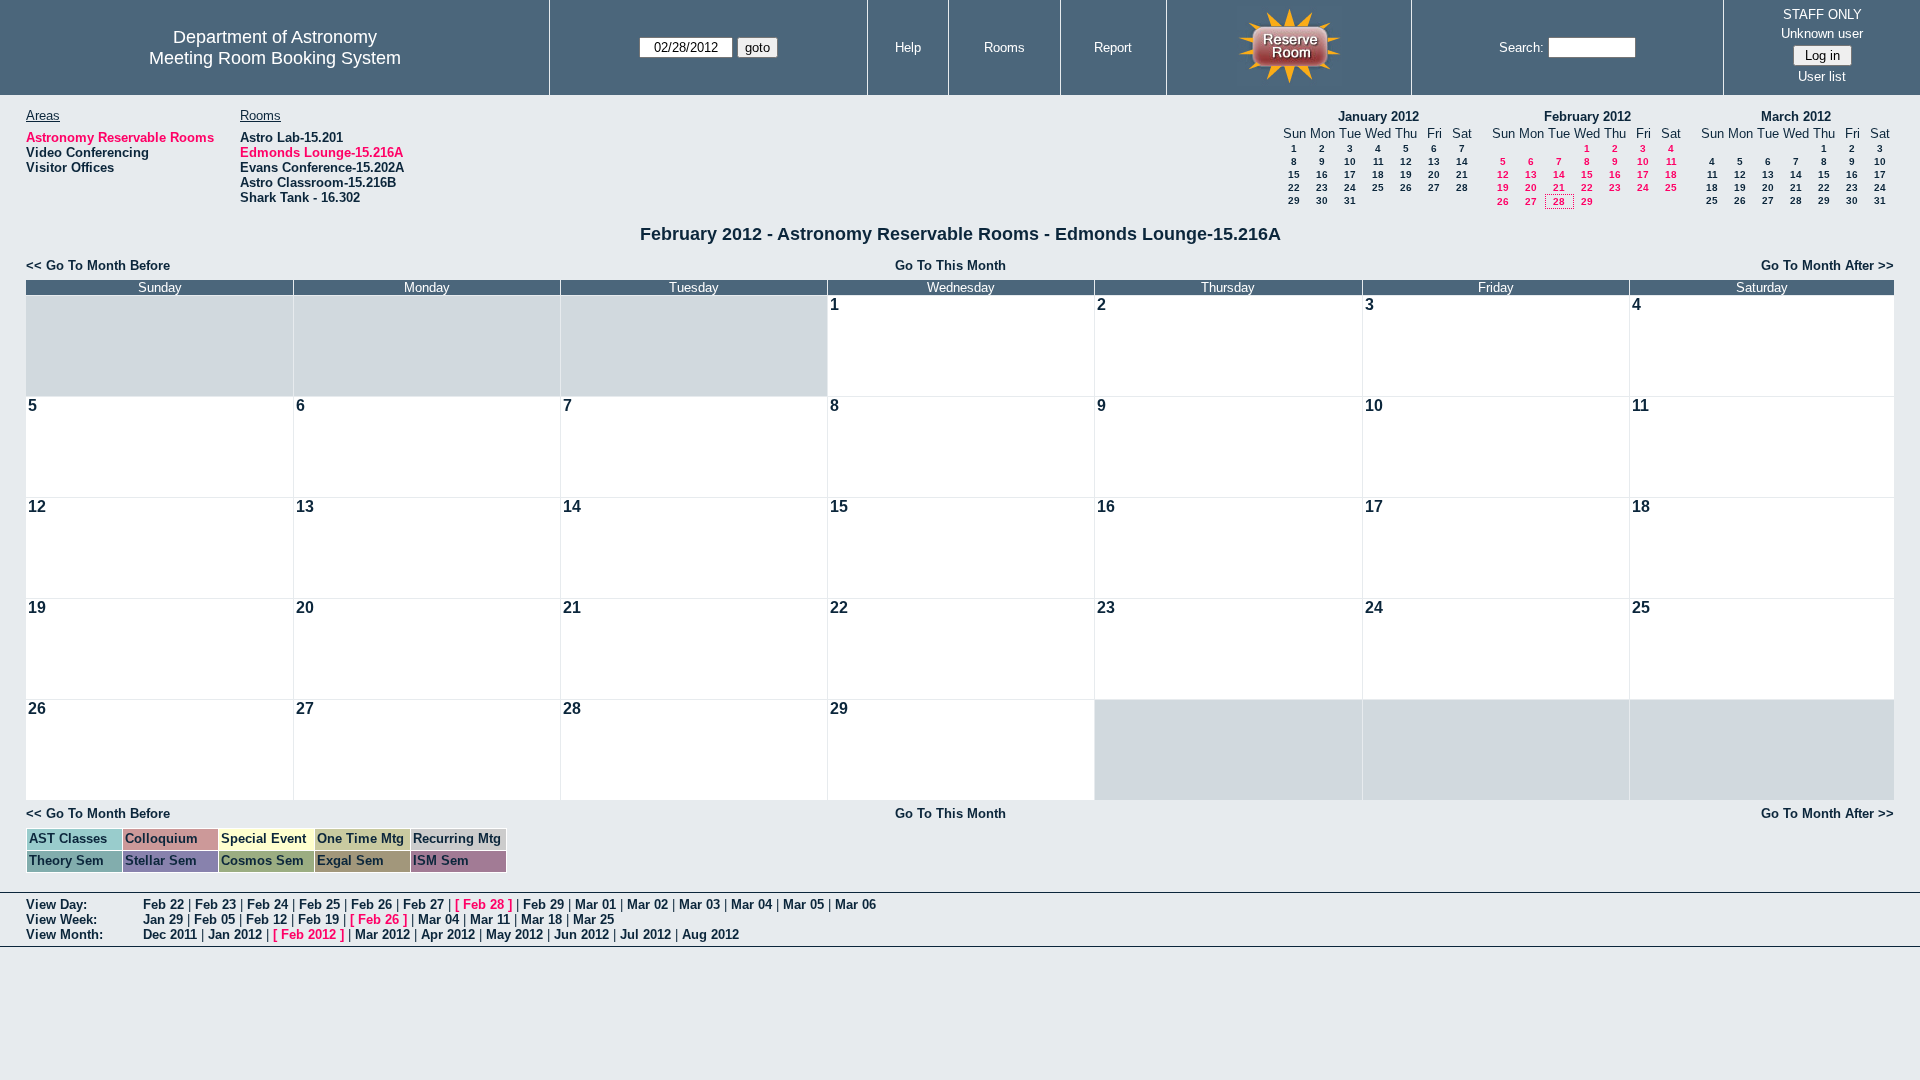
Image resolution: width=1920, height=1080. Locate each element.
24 (1350, 187)
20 (1434, 174)
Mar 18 (541, 919)
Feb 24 (267, 904)
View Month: (64, 934)
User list (1822, 76)
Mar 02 (647, 904)
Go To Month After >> (1827, 265)
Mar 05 (803, 904)
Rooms (1004, 47)
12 (1406, 161)
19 (1406, 174)
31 (1350, 200)
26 (1406, 187)
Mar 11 (490, 919)
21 (1462, 174)
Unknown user (1822, 33)
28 (1462, 187)
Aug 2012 (710, 934)
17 (1350, 174)
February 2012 (1587, 116)
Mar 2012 (382, 934)
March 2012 (1796, 116)
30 (1322, 200)
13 (1434, 161)
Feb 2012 (308, 934)
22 (1294, 187)
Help (908, 47)
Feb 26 (371, 904)
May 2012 (514, 934)
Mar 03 (699, 904)
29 (1294, 200)
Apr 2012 (448, 934)
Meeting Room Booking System (275, 58)
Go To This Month (950, 265)
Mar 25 (593, 919)
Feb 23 (215, 904)
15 (1294, 174)
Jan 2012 (235, 934)
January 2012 (1378, 116)
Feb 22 (163, 904)
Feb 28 (483, 904)
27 (1434, 187)
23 (1322, 187)
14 (1462, 161)
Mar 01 (595, 904)
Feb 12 (266, 919)
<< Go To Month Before (98, 265)
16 (1322, 174)
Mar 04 (751, 904)
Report (1113, 47)
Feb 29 (543, 904)
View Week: (61, 919)
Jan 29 (163, 919)
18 (1378, 174)
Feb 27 (423, 904)
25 (1378, 187)
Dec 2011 (170, 934)
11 (1378, 161)
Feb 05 (214, 919)
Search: (1521, 47)
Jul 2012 (645, 934)
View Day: (56, 904)
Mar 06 (855, 904)
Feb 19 (318, 919)
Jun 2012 (581, 934)
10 (1350, 161)
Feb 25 (319, 904)
